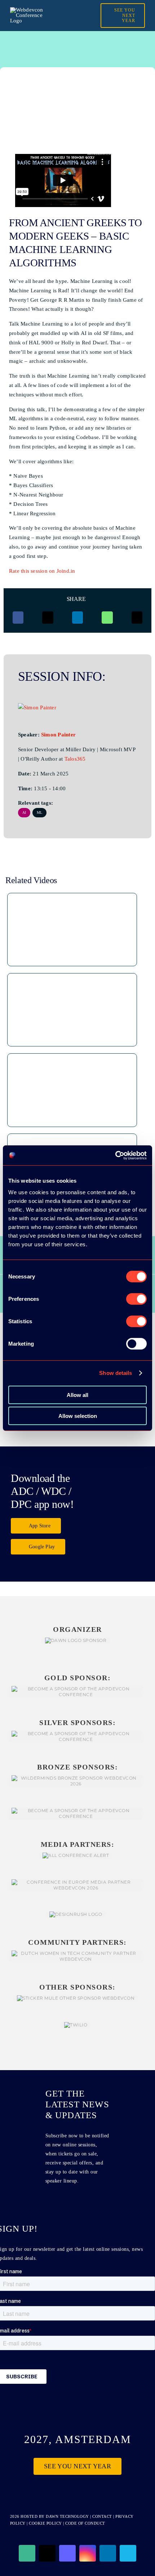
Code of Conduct (85, 2523)
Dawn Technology (67, 2516)
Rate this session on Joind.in (42, 571)
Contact (103, 2516)
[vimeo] (128, 2553)
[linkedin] (108, 2553)
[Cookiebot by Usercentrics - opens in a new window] (115, 1155)
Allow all (77, 1395)
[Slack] (27, 2553)
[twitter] (47, 2553)
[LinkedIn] (77, 618)
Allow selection (78, 1416)
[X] (48, 618)
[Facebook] (18, 618)
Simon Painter (58, 735)
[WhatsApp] (107, 618)
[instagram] (88, 2553)
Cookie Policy (45, 2523)
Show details (116, 1373)
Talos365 (75, 759)
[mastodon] (67, 2553)
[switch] (136, 1299)
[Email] (137, 618)
